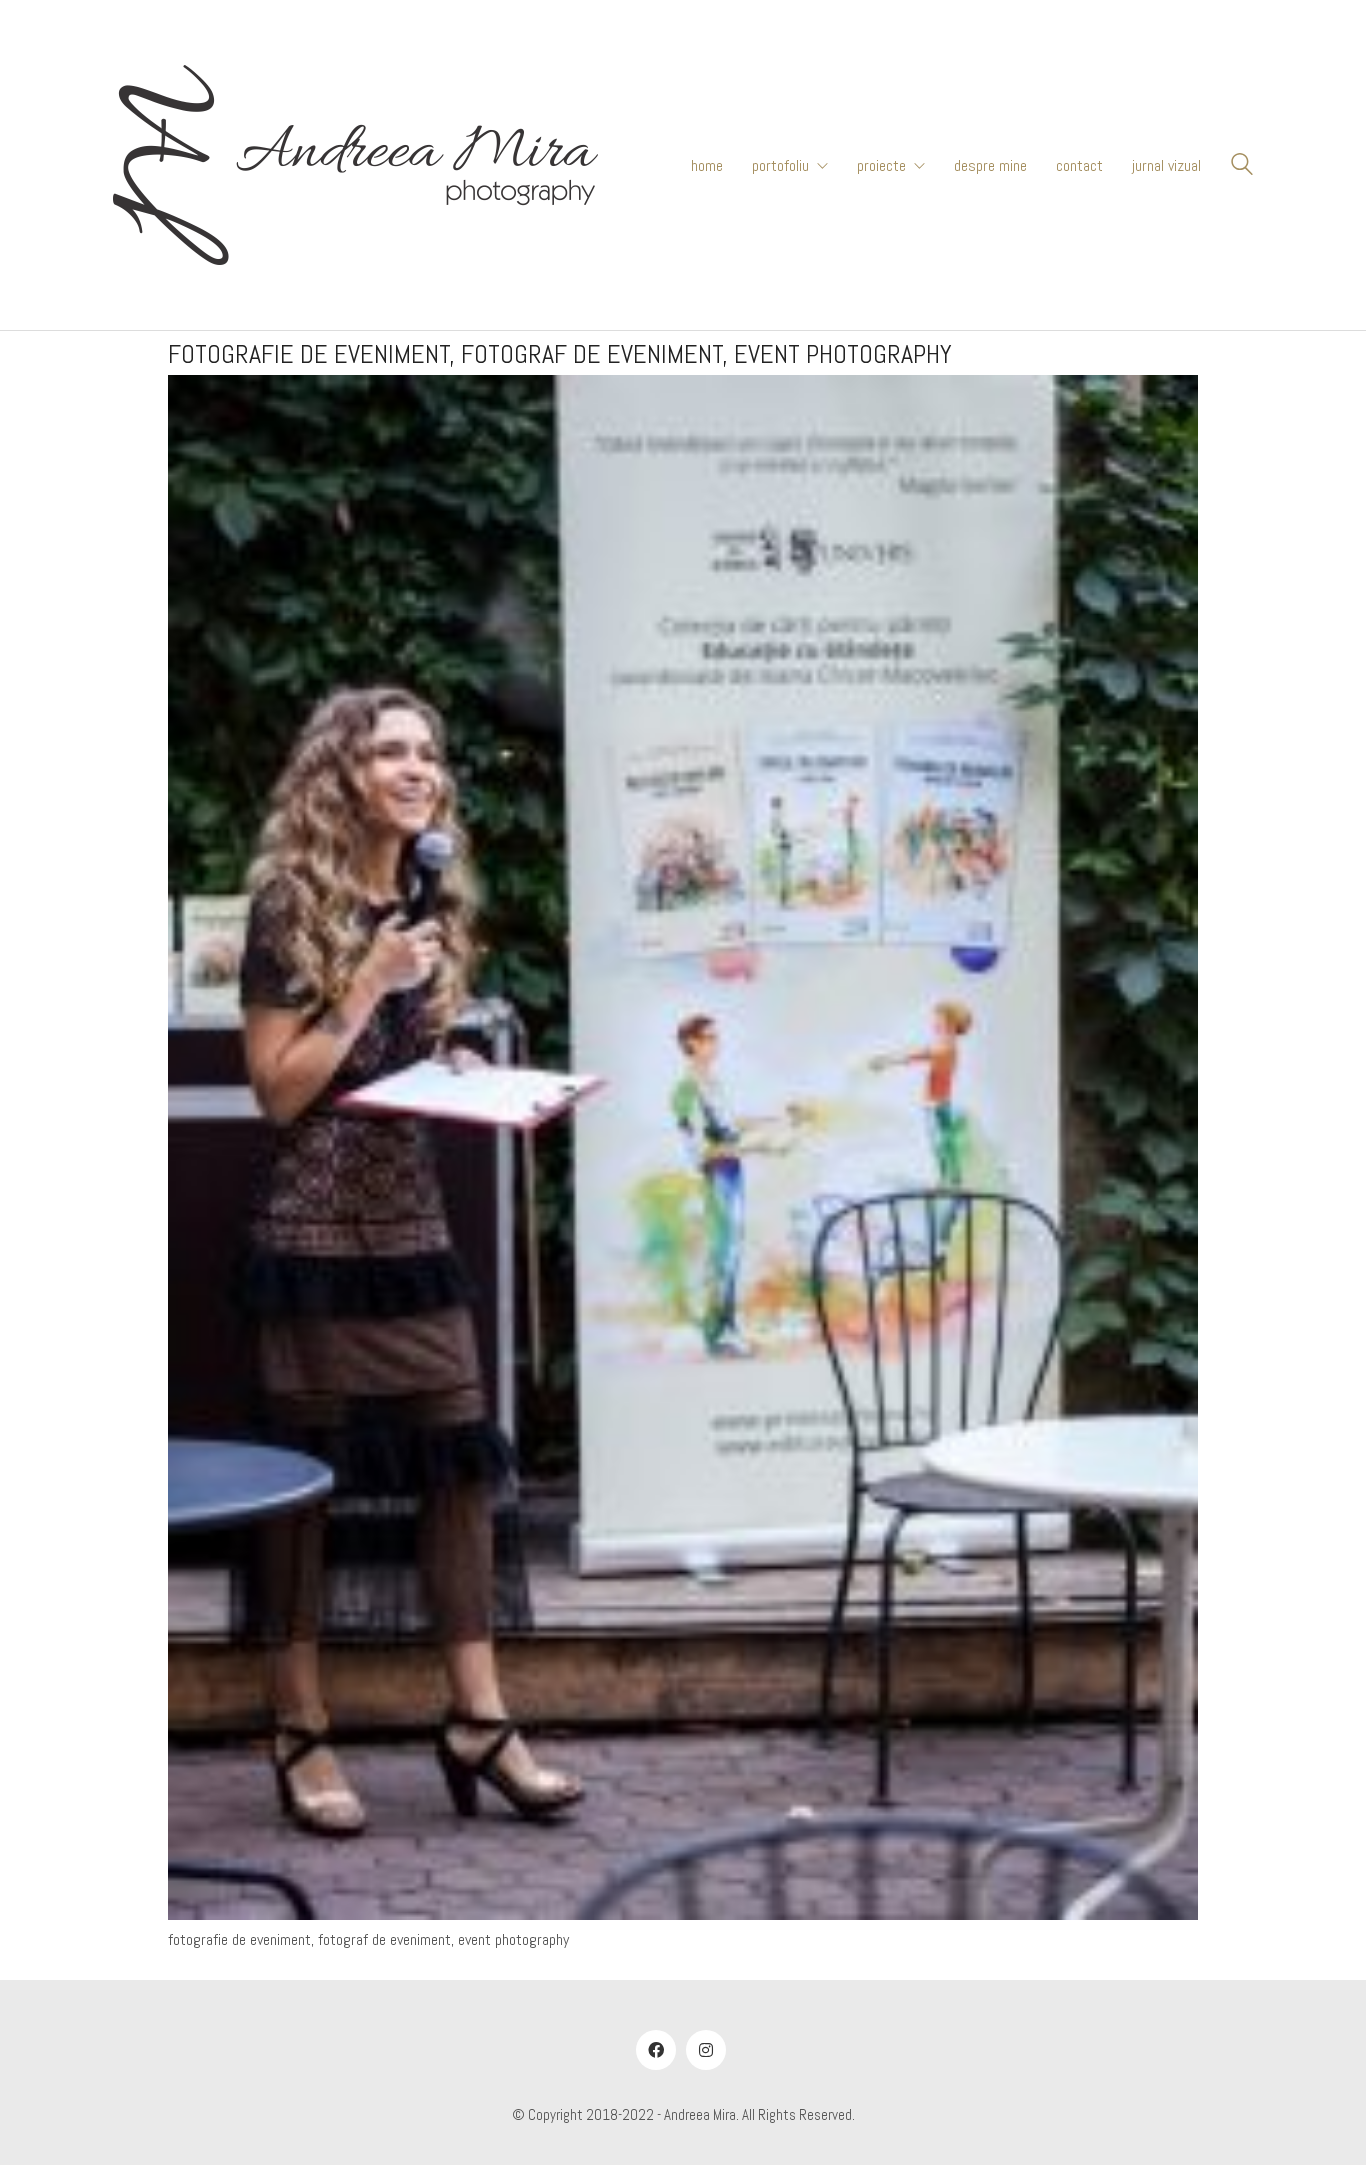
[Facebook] (656, 2050)
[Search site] (1242, 167)
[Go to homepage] (355, 165)
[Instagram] (706, 2050)
